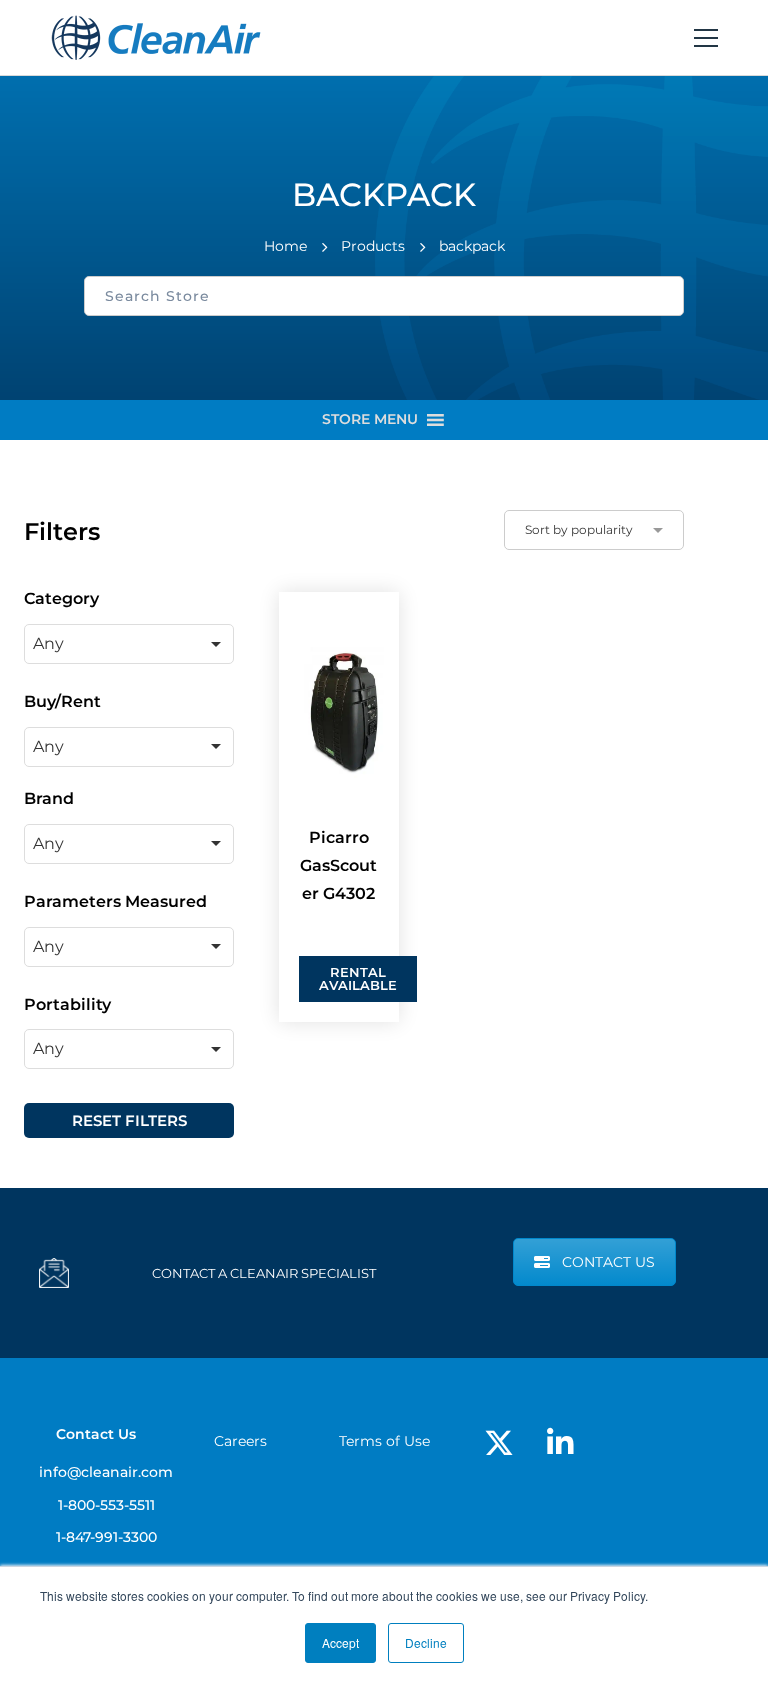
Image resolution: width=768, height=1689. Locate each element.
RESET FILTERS (129, 1120)
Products (373, 246)
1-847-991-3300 (106, 1537)
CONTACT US (608, 1262)
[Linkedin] (560, 1443)
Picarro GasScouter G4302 (338, 865)
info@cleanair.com (106, 1472)
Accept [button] (340, 1642)
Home (285, 246)
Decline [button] (426, 1642)
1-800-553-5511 (106, 1505)
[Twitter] (499, 1443)
